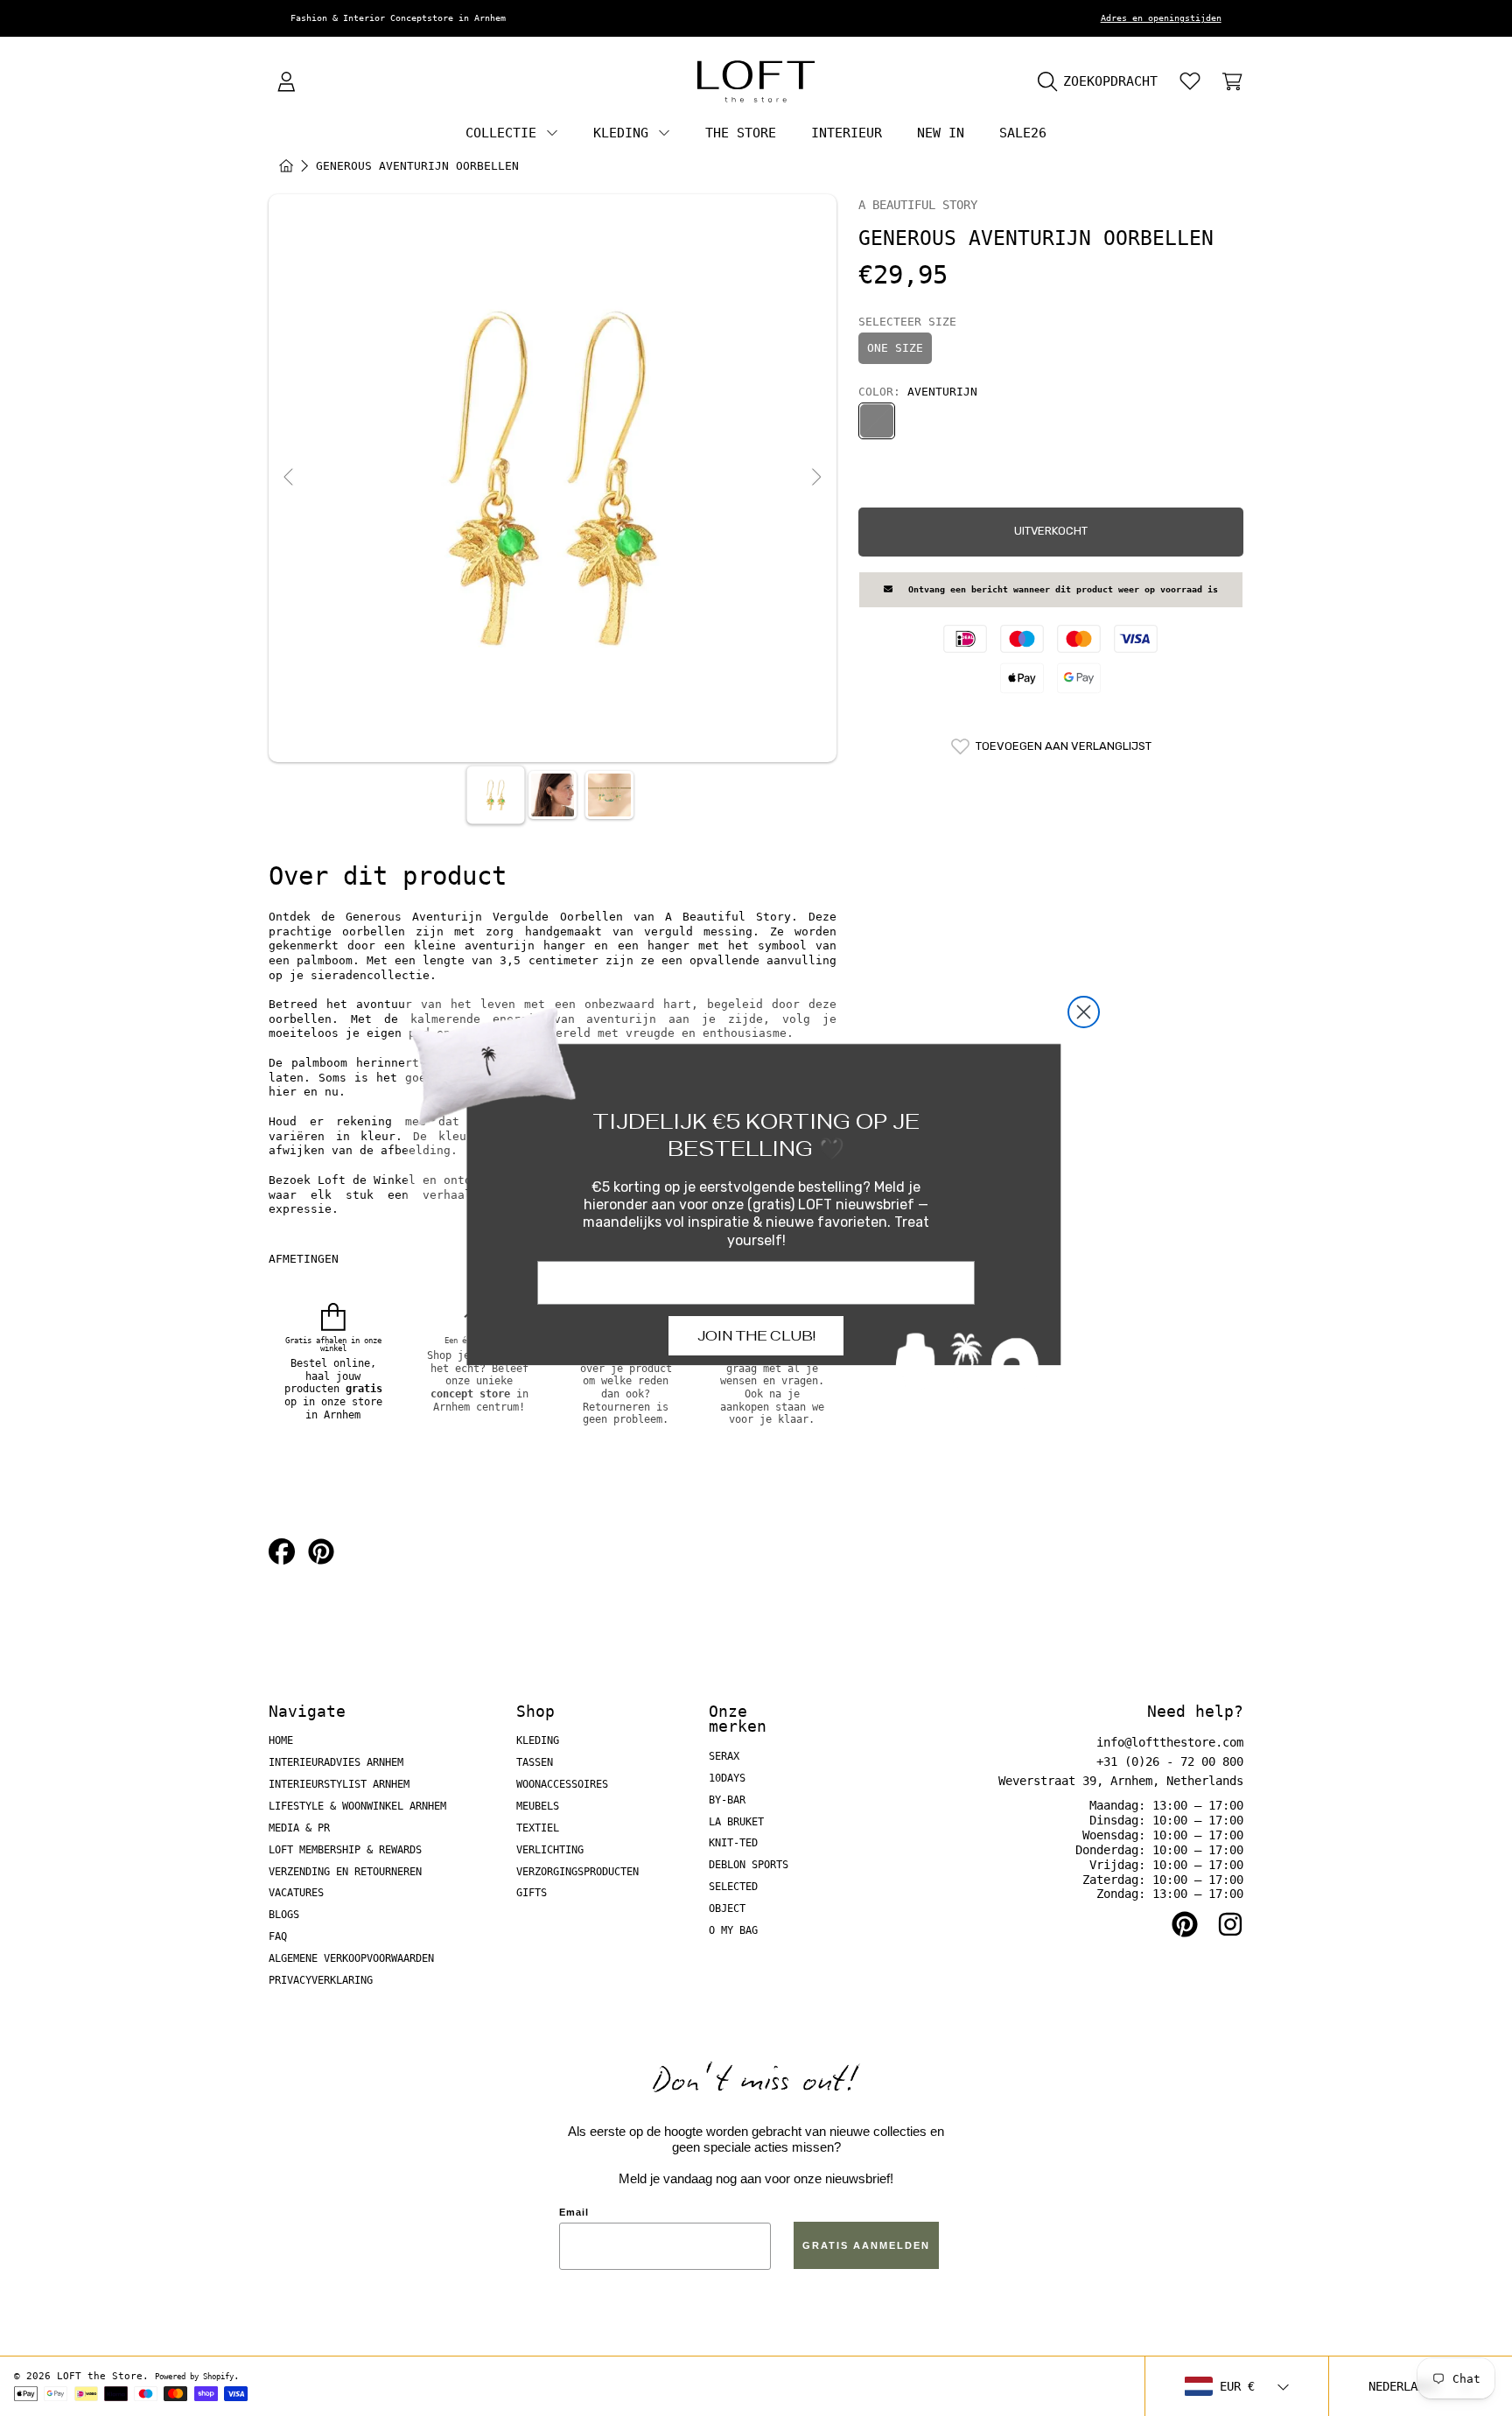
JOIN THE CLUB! (756, 1336)
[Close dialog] (1084, 1012)
